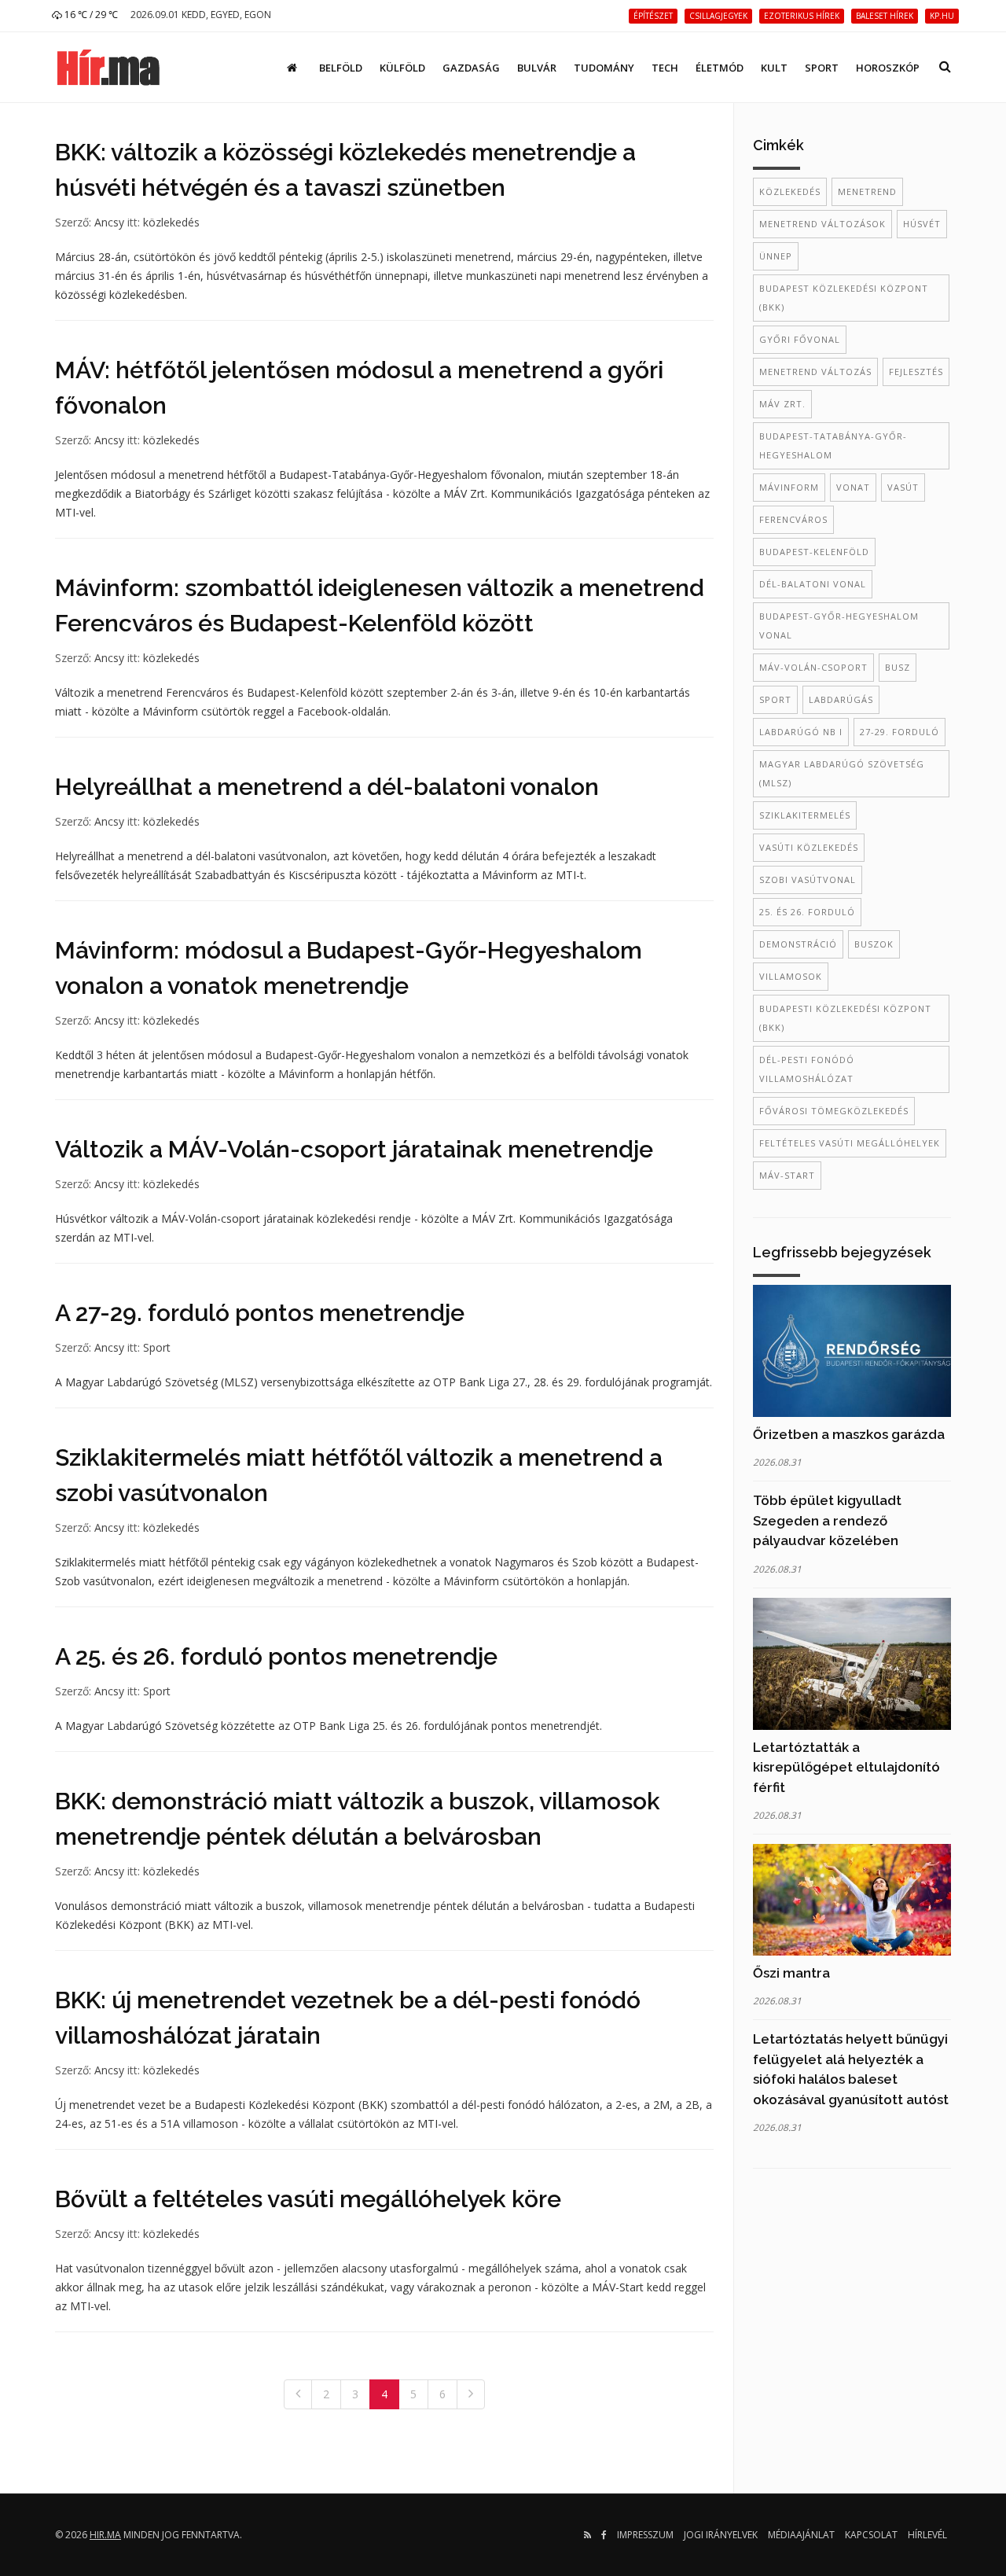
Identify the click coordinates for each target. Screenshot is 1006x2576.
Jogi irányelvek (721, 2535)
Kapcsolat (871, 2535)
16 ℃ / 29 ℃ (90, 15)
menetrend (867, 191)
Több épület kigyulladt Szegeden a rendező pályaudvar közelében (827, 1520)
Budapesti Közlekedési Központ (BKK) (845, 1018)
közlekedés (171, 222)
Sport (822, 68)
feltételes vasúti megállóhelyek (850, 1143)
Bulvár (537, 68)
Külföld (402, 68)
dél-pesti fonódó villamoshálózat (807, 1069)
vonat (853, 487)
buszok (874, 944)
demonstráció (798, 944)
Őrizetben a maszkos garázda (849, 1434)
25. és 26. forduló (807, 912)
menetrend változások (822, 224)
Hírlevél (927, 2535)
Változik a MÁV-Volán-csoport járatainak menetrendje (354, 1149)
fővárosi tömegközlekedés (834, 1111)
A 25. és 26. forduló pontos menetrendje (276, 1656)
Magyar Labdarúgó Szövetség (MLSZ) (842, 773)
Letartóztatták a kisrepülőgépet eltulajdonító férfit (846, 1767)
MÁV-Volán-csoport (813, 667)
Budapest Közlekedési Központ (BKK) (844, 298)
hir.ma (105, 2535)
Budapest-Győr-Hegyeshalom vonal (839, 626)
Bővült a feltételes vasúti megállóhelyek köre (308, 2199)
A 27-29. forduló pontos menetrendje (260, 1313)
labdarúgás (841, 699)
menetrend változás (815, 372)
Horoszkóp (888, 68)
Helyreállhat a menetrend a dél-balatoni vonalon (327, 787)
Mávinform (789, 487)
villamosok (791, 976)
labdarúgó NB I (801, 732)
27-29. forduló (900, 732)
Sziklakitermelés (805, 815)
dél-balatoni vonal (813, 584)
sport (775, 699)
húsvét (922, 224)
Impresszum (645, 2535)
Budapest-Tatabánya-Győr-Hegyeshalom (833, 445)
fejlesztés (916, 372)
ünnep (776, 256)
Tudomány (604, 68)
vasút (903, 487)
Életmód (720, 68)
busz (898, 667)
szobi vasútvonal (808, 880)
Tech (665, 68)
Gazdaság (471, 68)
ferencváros (793, 519)
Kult (774, 68)
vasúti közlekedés (809, 847)
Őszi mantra (791, 1973)
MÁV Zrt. (782, 404)
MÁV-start (787, 1175)
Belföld (341, 68)
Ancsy (109, 222)
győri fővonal (800, 339)
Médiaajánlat (801, 2535)
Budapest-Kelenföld (814, 552)
